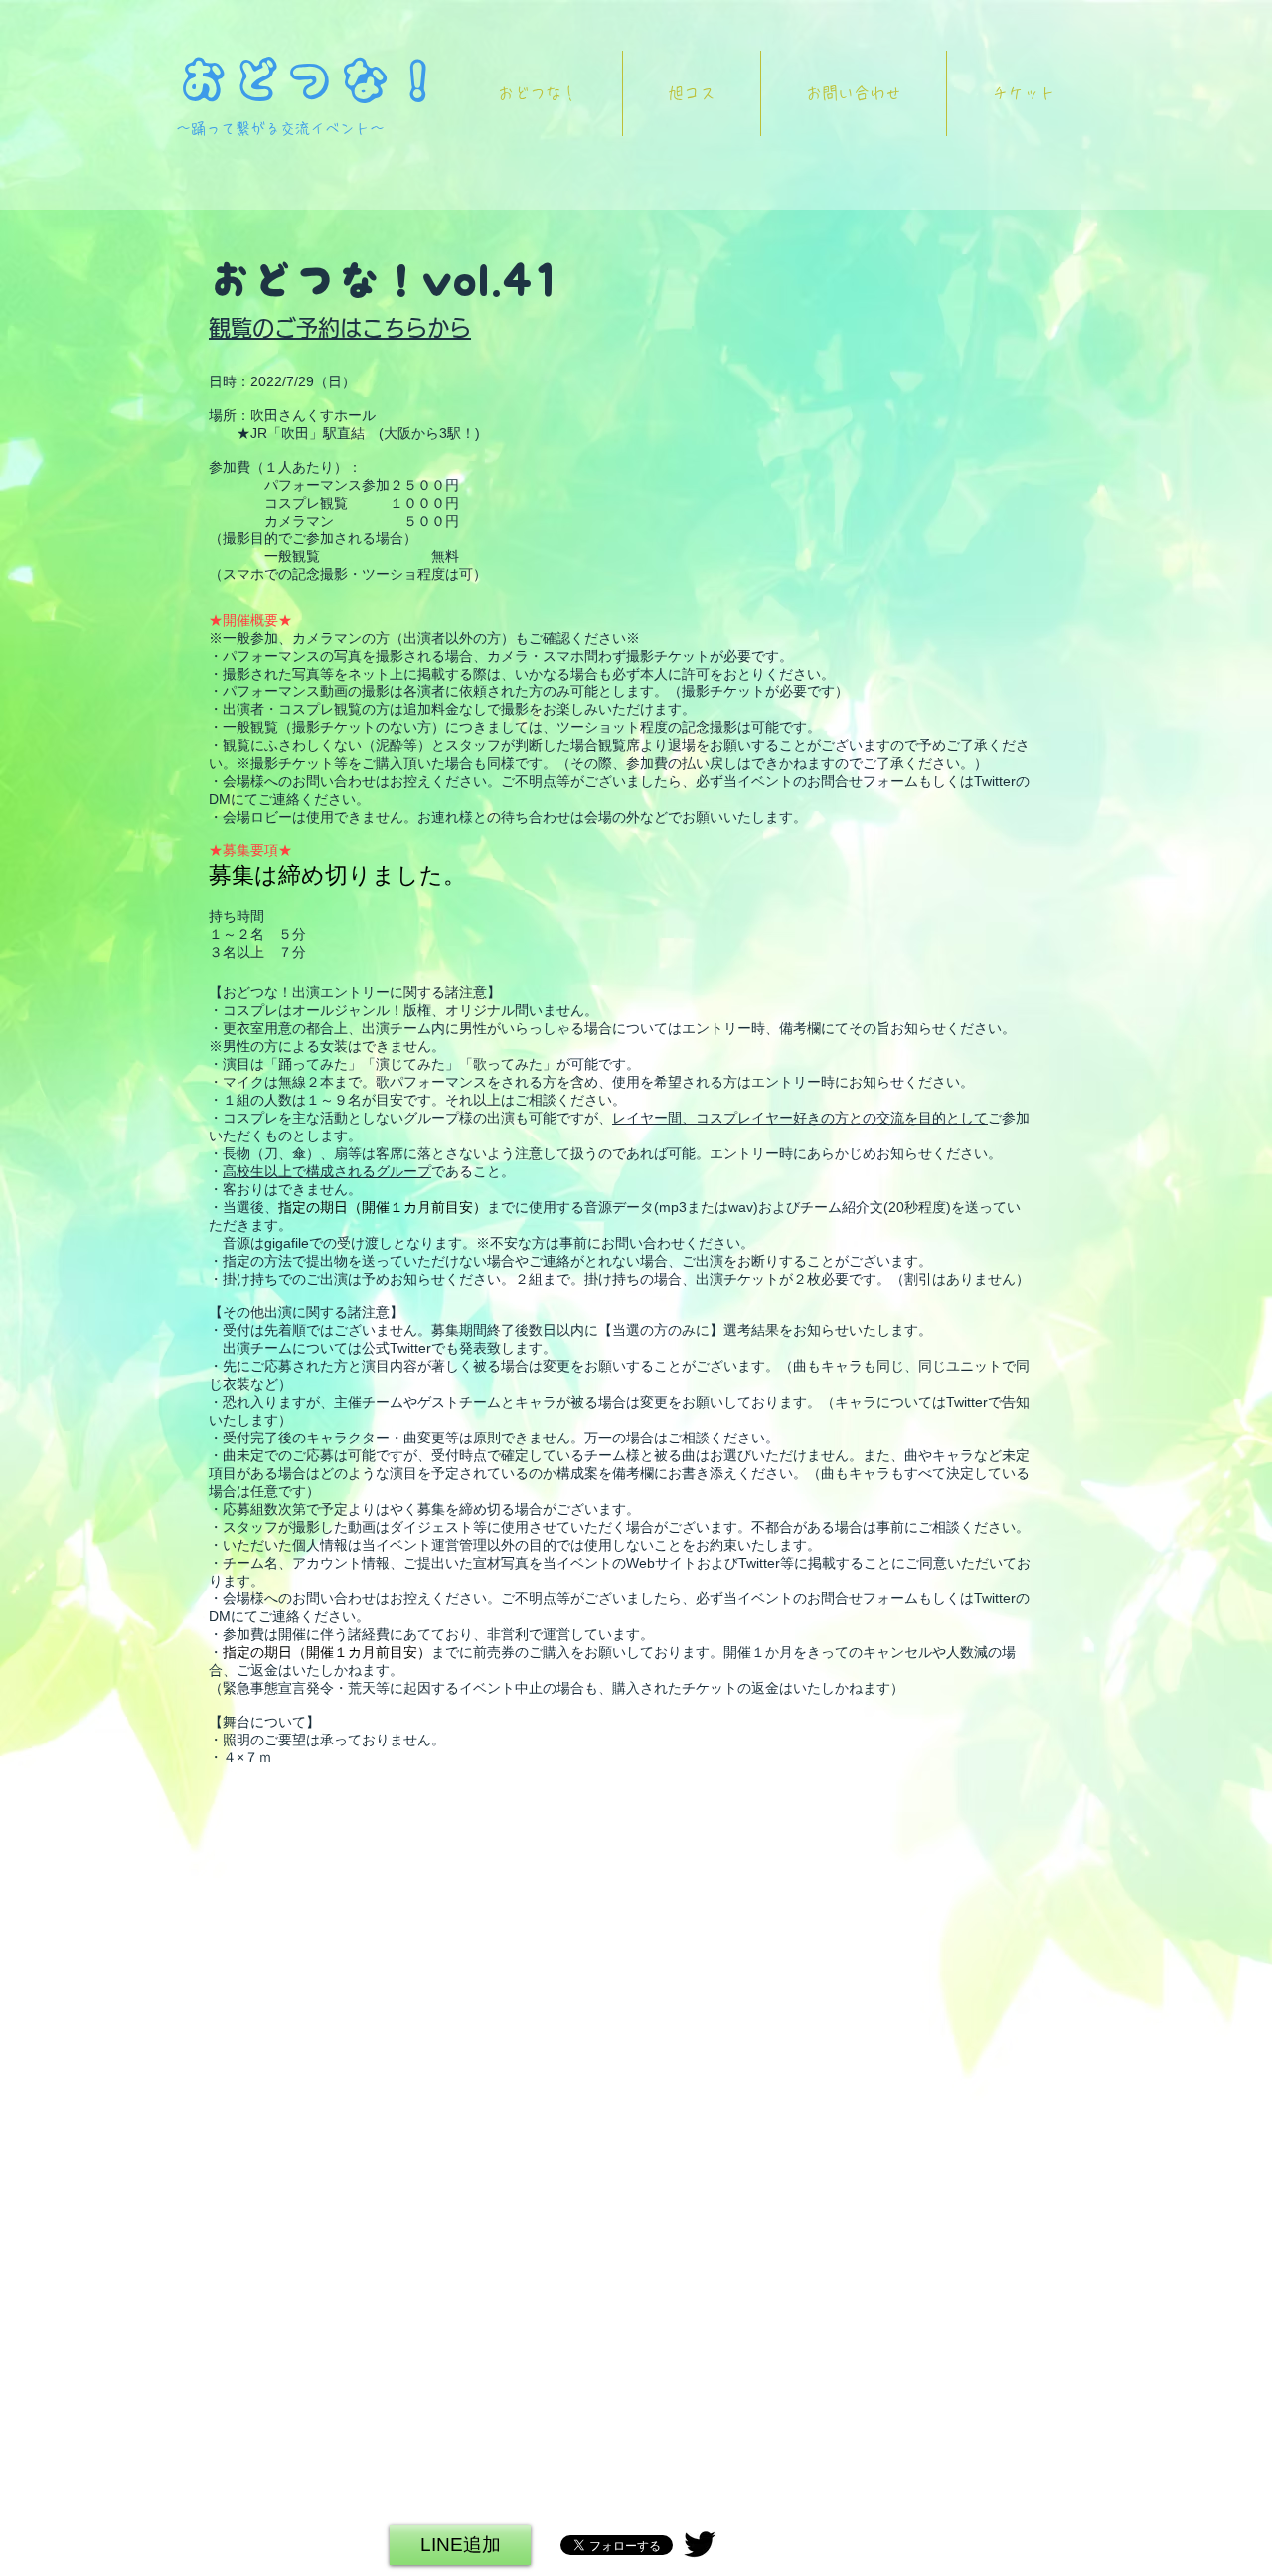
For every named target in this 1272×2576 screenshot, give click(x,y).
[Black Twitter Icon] (700, 2544)
